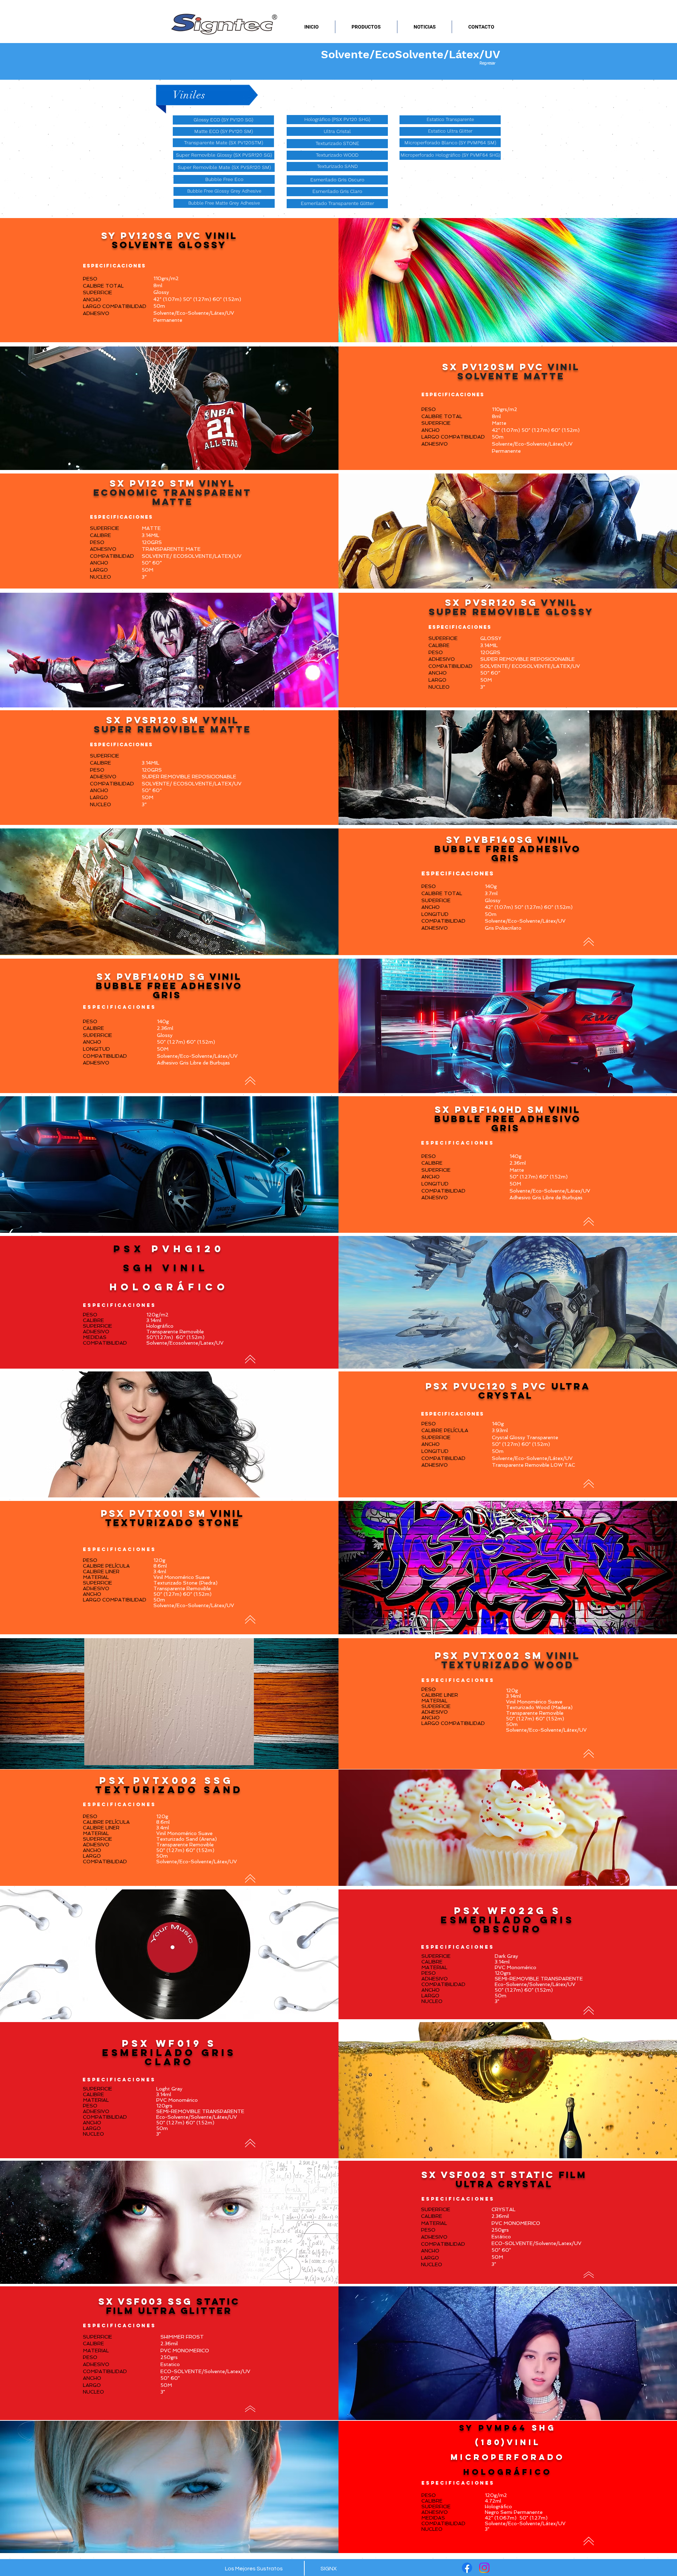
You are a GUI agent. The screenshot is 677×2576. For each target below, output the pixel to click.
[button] (337, 204)
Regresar (487, 64)
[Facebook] (467, 2568)
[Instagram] (484, 2568)
